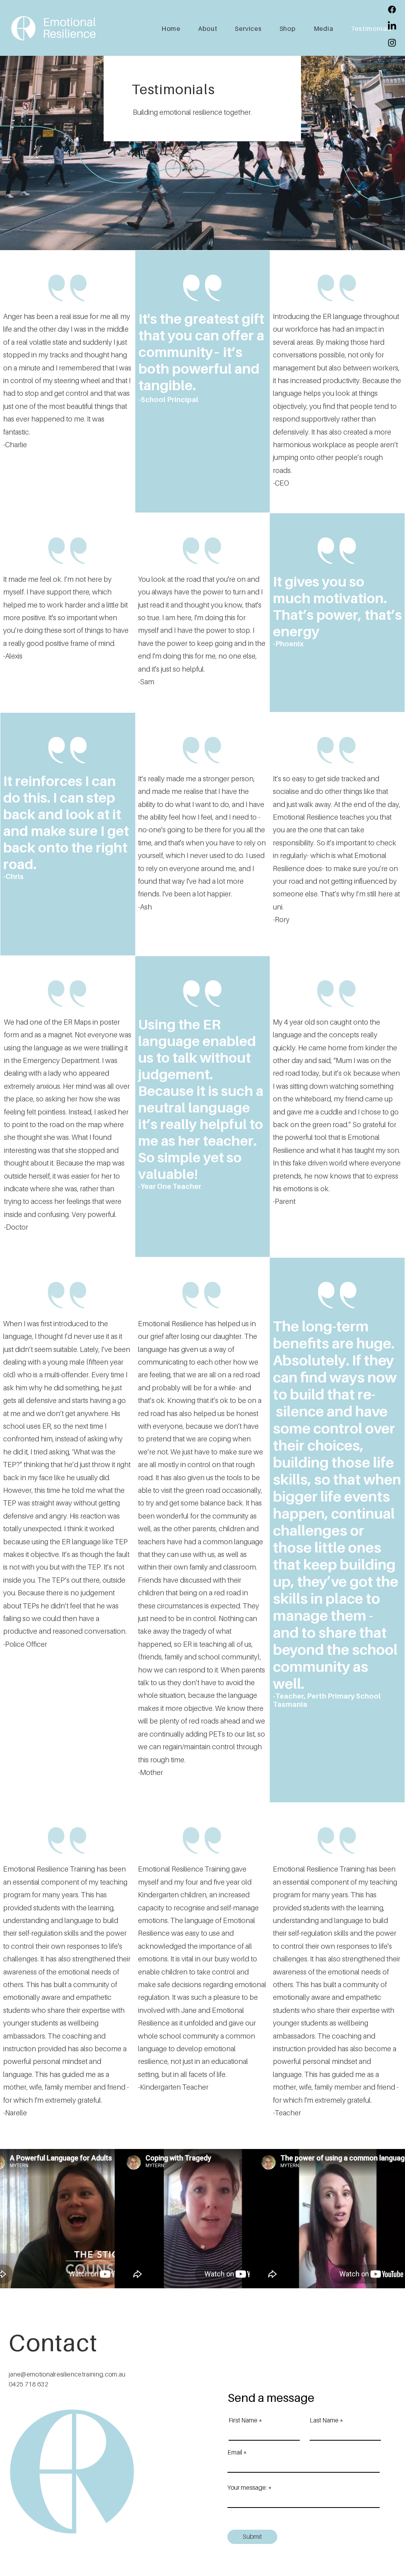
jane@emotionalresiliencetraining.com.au (67, 2374)
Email (235, 2452)
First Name (243, 2420)
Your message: (247, 2487)
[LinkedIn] (392, 26)
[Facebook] (392, 9)
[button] (284, 28)
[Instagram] (392, 43)
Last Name (324, 2420)
